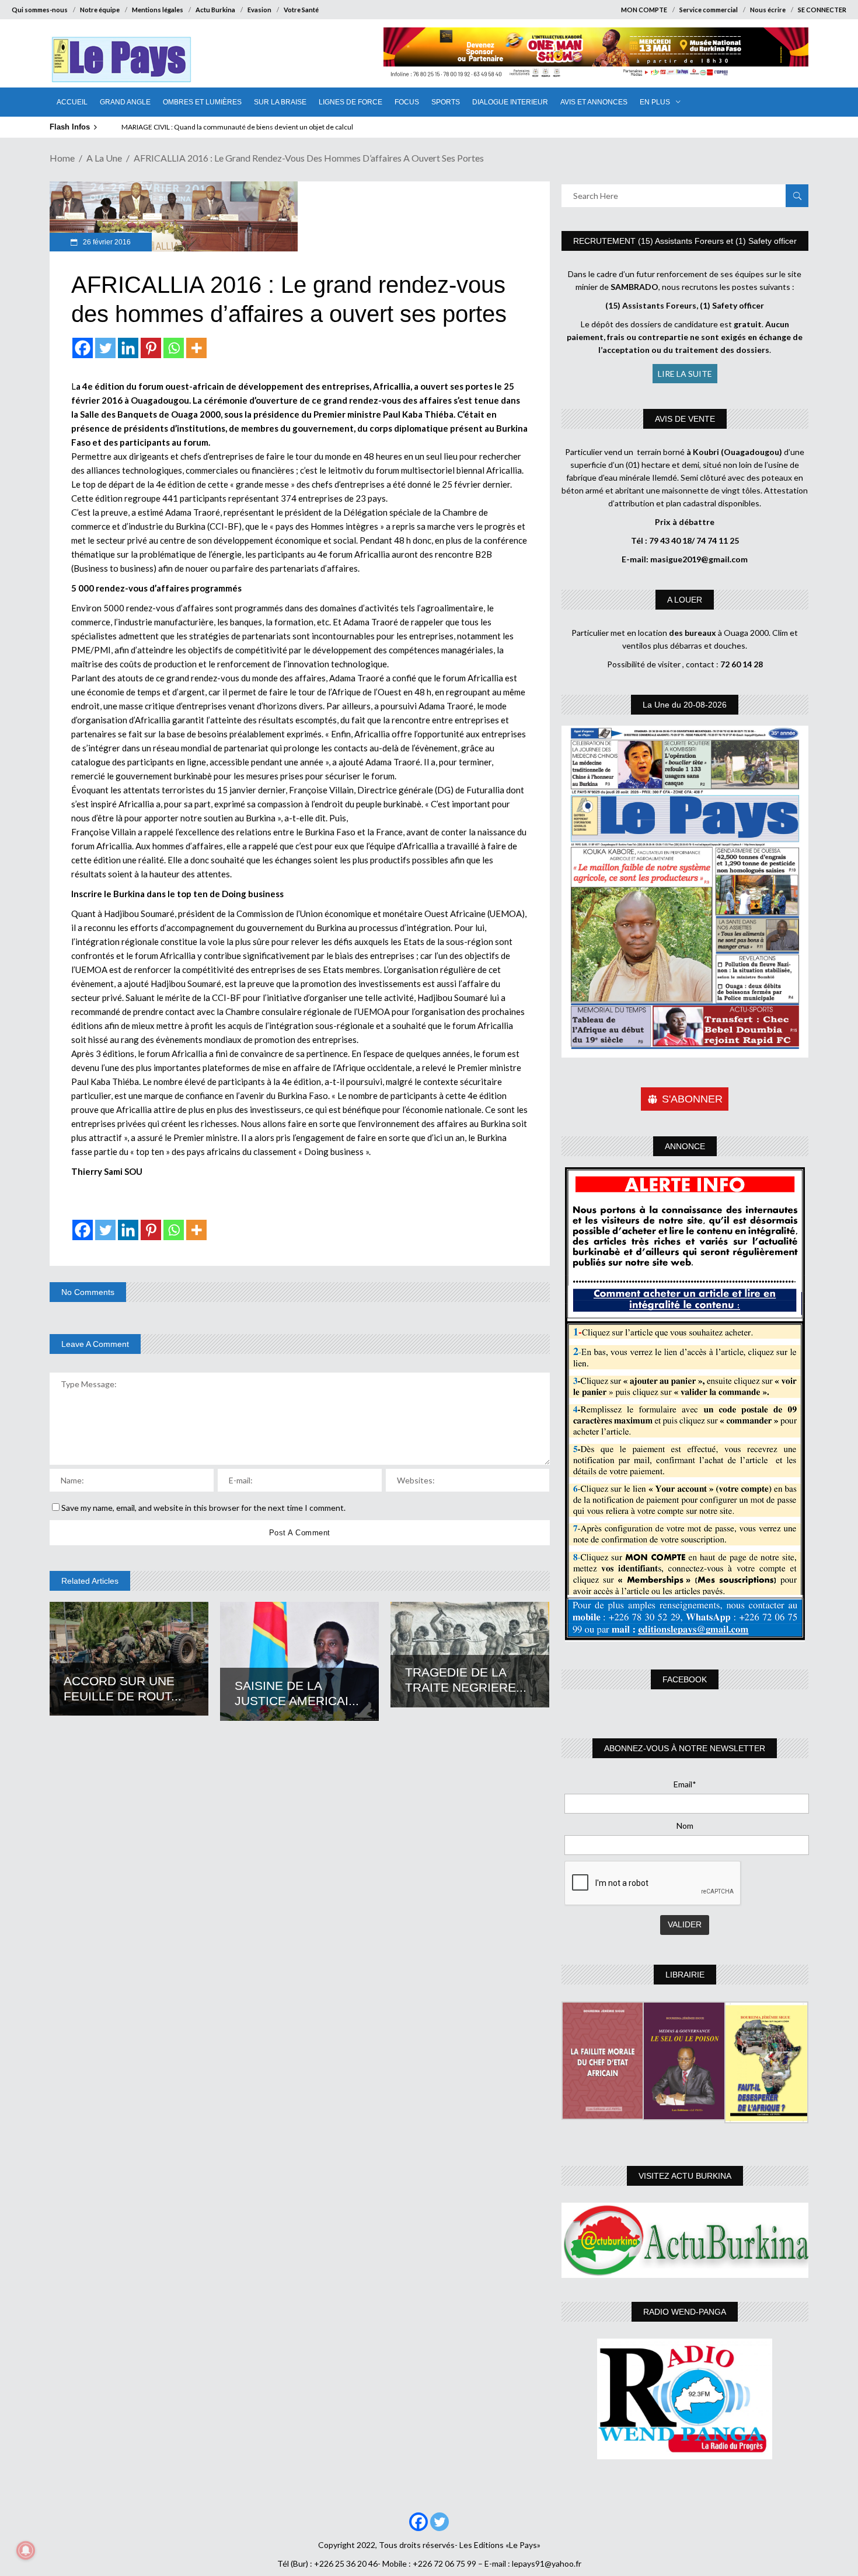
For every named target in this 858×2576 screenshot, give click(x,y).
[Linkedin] (128, 348)
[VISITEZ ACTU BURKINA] (685, 2240)
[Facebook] (83, 348)
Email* (685, 1784)
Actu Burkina (215, 10)
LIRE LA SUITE (685, 374)
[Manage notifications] (26, 2550)
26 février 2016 (106, 242)
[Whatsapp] (174, 348)
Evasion (259, 10)
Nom (685, 1826)
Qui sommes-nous (40, 10)
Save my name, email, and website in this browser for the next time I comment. (203, 1508)
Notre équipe (100, 10)
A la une (104, 158)
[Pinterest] (151, 348)
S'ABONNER (692, 1099)
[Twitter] (105, 348)
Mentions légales (158, 10)
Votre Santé (301, 10)
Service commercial (709, 10)
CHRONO (137, 127)
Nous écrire (768, 10)
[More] (196, 348)
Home (62, 158)
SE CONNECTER (822, 10)
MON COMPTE (644, 10)
